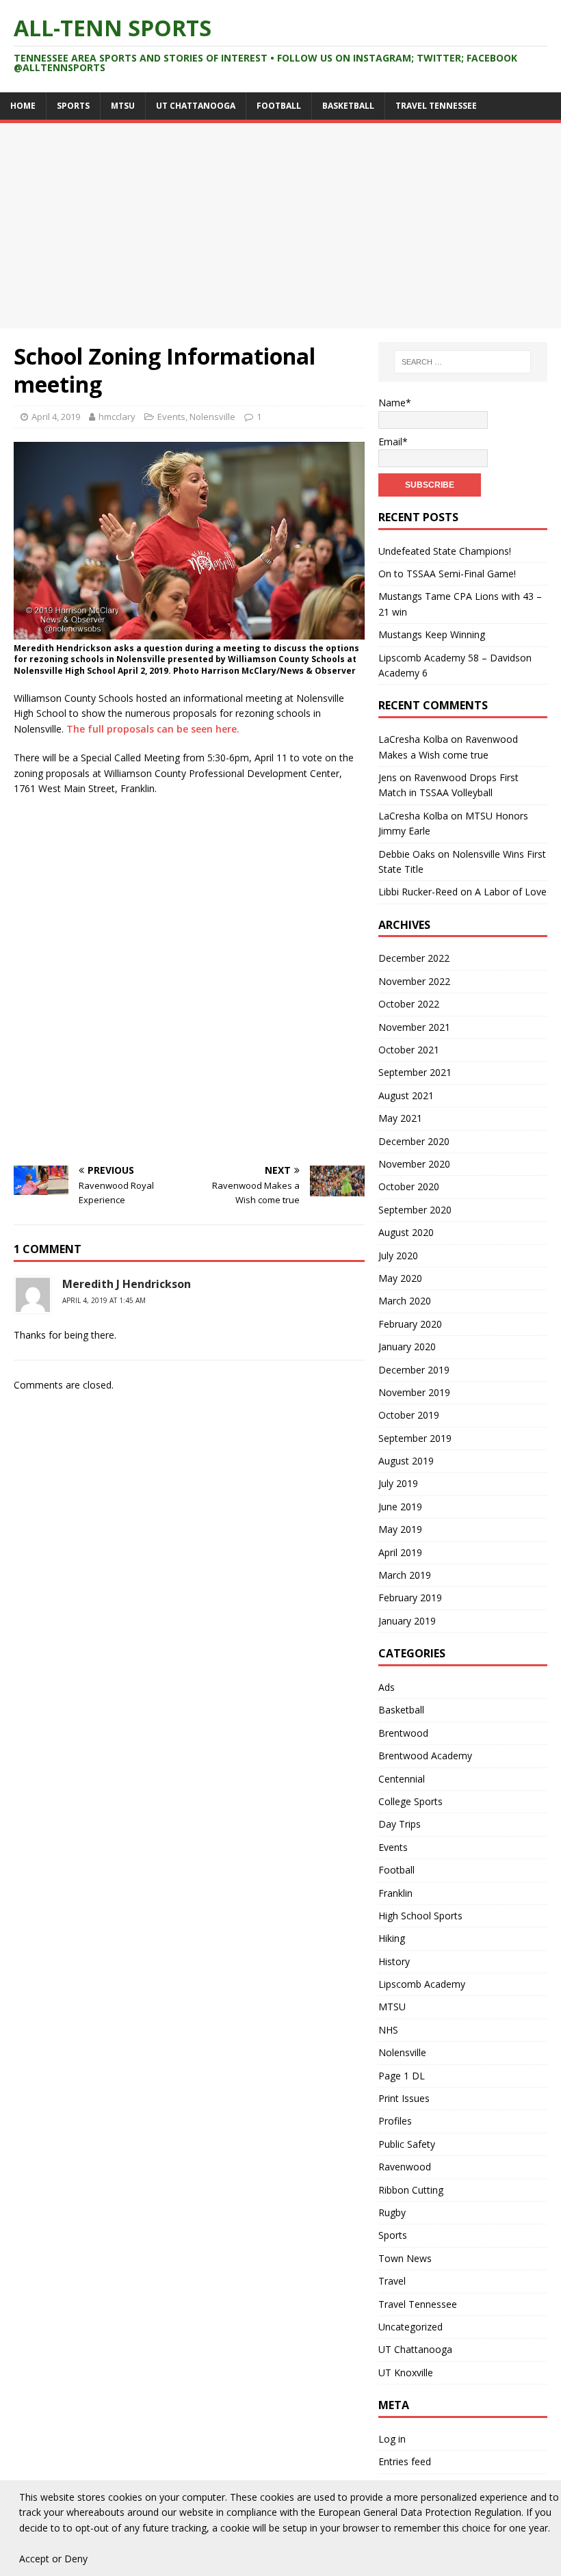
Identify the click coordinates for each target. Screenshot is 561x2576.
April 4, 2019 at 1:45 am (104, 1300)
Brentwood (403, 1733)
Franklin (395, 1893)
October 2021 (409, 1050)
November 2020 (414, 1164)
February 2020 (410, 1324)
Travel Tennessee (436, 106)
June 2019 (400, 1507)
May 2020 (400, 1278)
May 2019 (400, 1529)
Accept (34, 2559)
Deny (76, 2559)
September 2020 (415, 1210)
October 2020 (409, 1186)
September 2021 (415, 1072)
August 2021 (406, 1095)
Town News (405, 2258)
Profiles (395, 2121)
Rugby (392, 2212)
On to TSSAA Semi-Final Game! (447, 574)
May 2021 (400, 1118)
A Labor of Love (511, 892)
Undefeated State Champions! (445, 551)
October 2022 (409, 1004)
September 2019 (415, 1438)
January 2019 (407, 1621)
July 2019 (398, 1483)
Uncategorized (410, 2327)
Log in (392, 2439)
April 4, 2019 (56, 417)
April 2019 (400, 1552)
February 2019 (410, 1598)
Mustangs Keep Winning (432, 634)
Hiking (392, 1938)
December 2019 (414, 1370)
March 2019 (405, 1575)
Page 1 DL (402, 2076)
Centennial (402, 1779)
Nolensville (212, 417)
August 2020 (406, 1232)
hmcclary (117, 417)
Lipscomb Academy (422, 1984)
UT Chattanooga (196, 106)
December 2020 (414, 1141)
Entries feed (405, 2461)
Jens (388, 777)
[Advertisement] (280, 226)
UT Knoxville (406, 2373)
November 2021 (414, 1027)
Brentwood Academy (425, 1756)
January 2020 (407, 1346)
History (394, 1961)
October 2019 (409, 1415)
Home (23, 106)
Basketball (348, 106)
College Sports (410, 1801)
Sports (73, 106)
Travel (392, 2281)
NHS (388, 2030)
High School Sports (420, 1916)
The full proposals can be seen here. (153, 729)
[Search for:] (462, 362)
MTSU (123, 106)
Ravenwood (405, 2167)
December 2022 (414, 958)
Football (279, 106)
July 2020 (398, 1256)
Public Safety (407, 2144)
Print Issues (404, 2098)
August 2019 (406, 1461)
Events (171, 417)
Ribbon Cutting (411, 2190)
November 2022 (414, 981)
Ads (387, 1687)
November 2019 (414, 1392)
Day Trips (400, 1824)
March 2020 (405, 1301)
